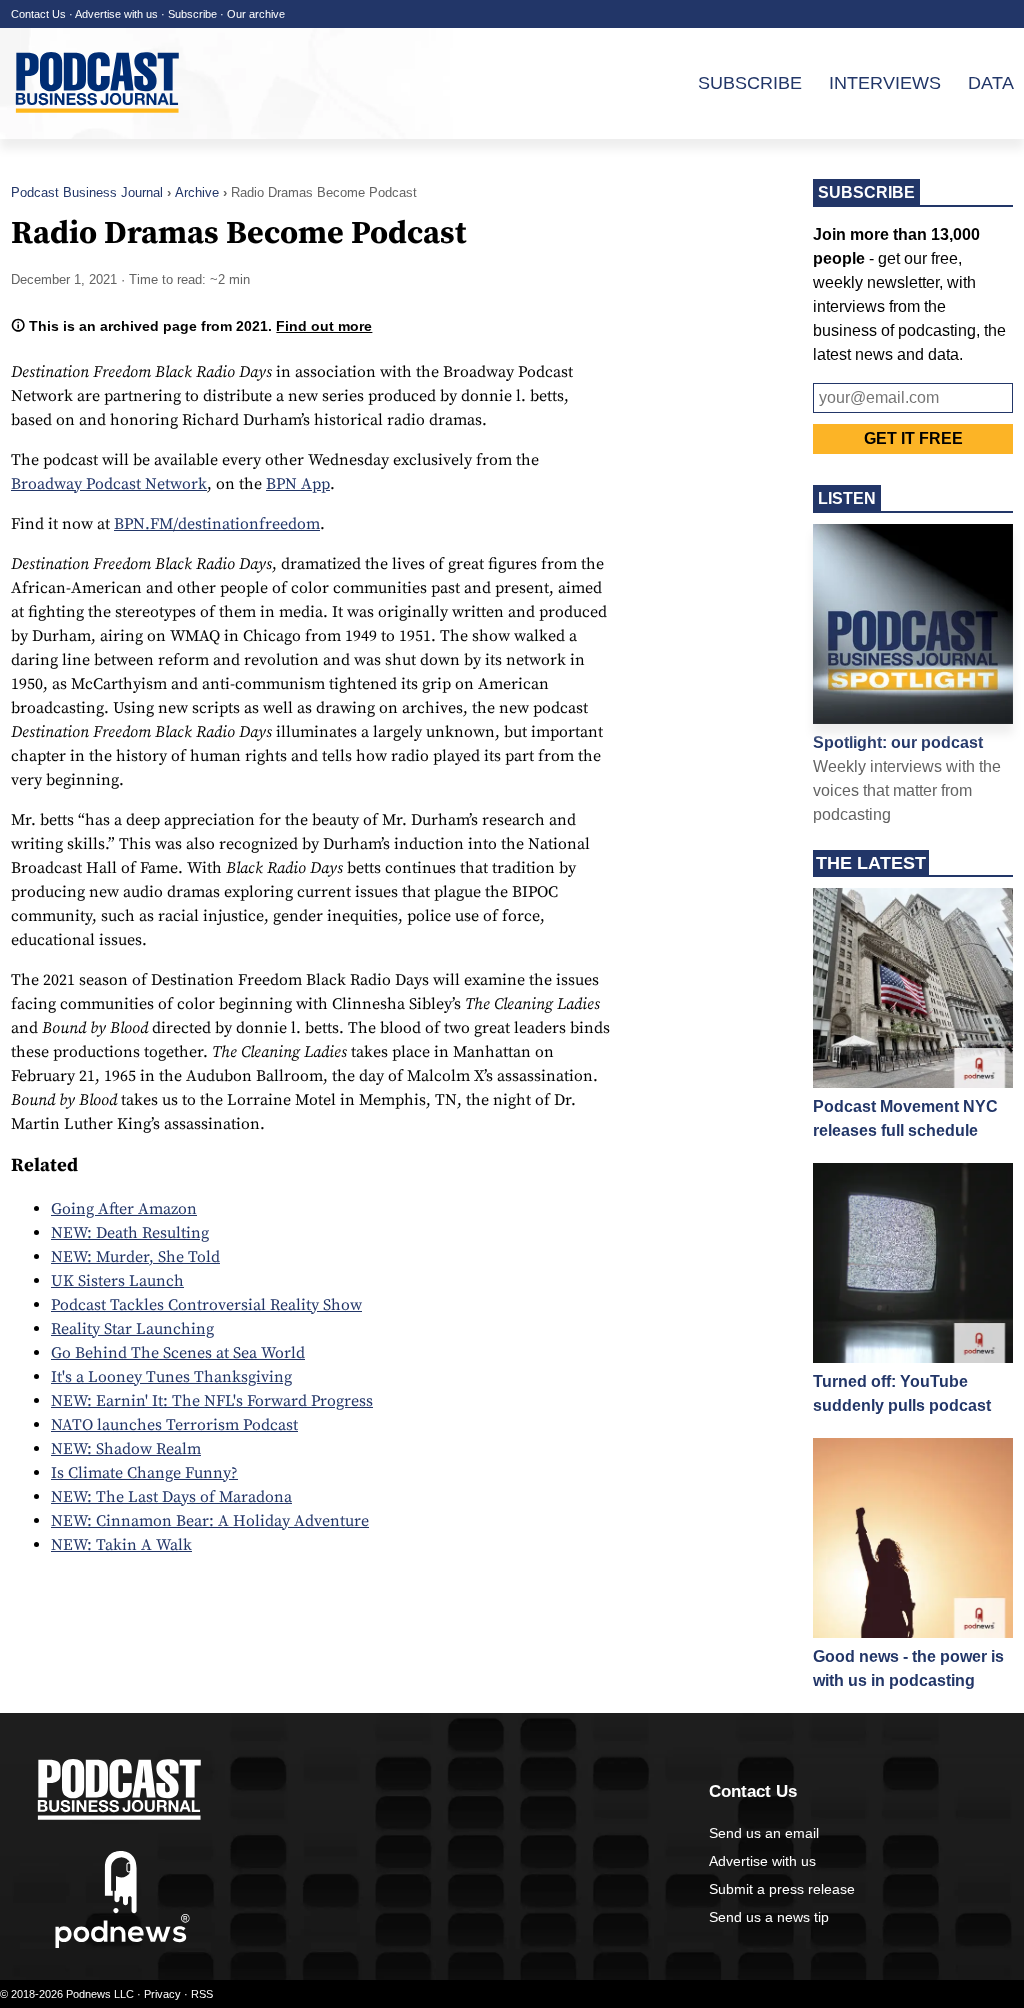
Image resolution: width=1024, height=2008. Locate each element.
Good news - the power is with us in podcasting (908, 1668)
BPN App (298, 484)
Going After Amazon (124, 1209)
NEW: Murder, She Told (135, 1257)
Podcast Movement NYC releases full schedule (905, 1118)
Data (991, 83)
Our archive (256, 14)
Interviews (885, 83)
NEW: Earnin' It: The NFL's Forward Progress (212, 1401)
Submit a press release (782, 1889)
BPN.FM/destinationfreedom (217, 524)
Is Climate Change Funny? (144, 1473)
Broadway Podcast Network (109, 484)
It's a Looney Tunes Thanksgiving (171, 1377)
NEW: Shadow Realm (126, 1449)
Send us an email (764, 1833)
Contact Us (38, 14)
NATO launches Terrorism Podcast (174, 1425)
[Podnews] (122, 1944)
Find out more (324, 326)
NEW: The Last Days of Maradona (171, 1497)
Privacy (162, 1994)
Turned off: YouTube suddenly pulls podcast (902, 1393)
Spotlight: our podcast (898, 742)
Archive (197, 192)
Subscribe (192, 14)
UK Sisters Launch (117, 1281)
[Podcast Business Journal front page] (100, 129)
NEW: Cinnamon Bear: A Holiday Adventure (210, 1521)
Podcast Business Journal (87, 192)
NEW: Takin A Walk (121, 1545)
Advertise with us (116, 14)
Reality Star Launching (132, 1329)
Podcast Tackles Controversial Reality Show (206, 1305)
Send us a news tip (769, 1917)
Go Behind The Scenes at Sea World (178, 1353)
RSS (202, 1994)
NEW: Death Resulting (130, 1233)
